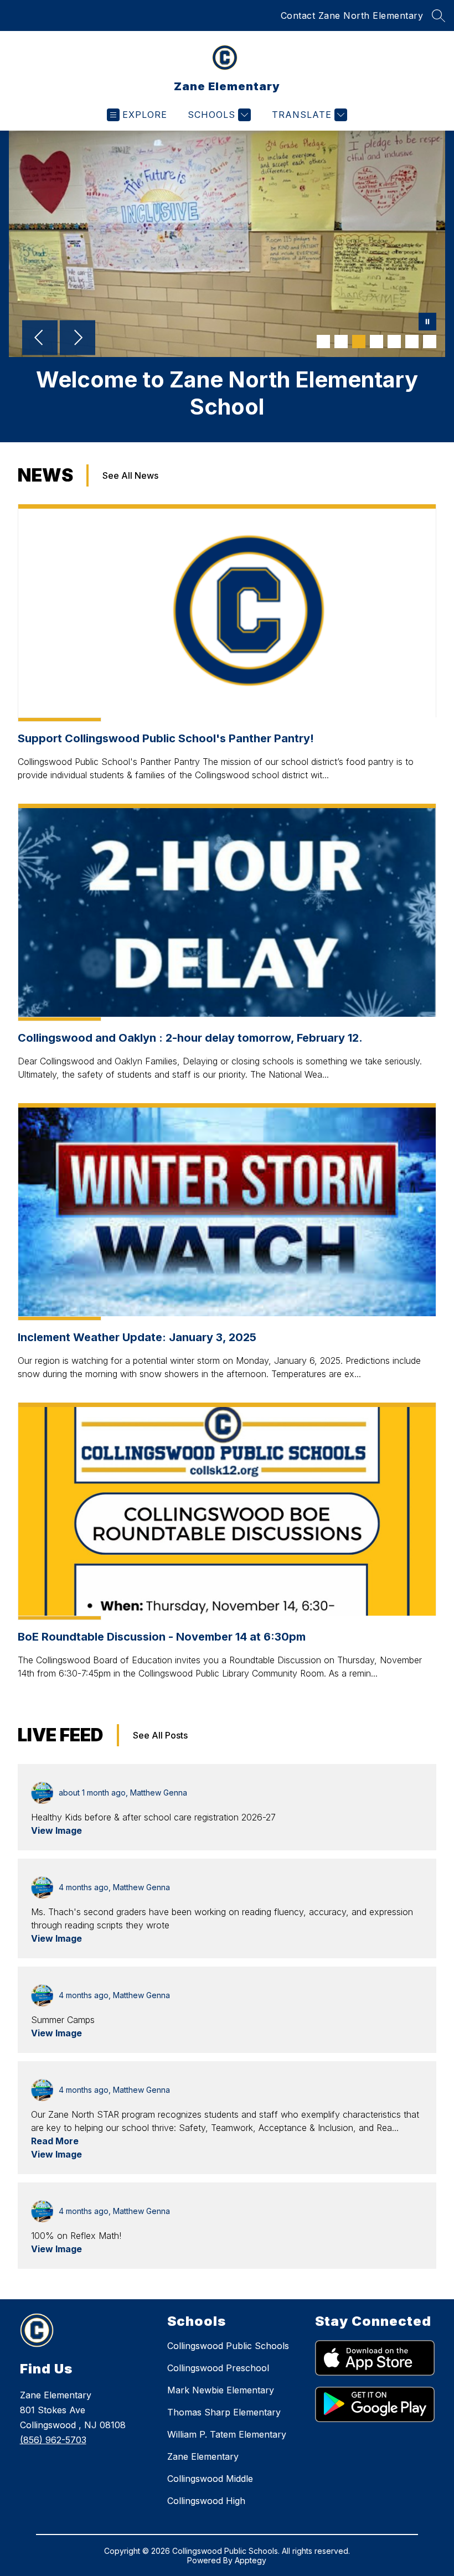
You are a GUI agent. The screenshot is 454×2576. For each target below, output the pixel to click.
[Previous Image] (40, 339)
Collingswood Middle (210, 2479)
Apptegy (251, 2560)
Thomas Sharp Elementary (224, 2412)
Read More (55, 2141)
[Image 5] (394, 342)
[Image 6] (412, 342)
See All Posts (160, 1735)
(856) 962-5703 (53, 2440)
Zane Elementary (203, 2456)
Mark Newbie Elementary (221, 2390)
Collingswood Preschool (218, 2368)
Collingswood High (206, 2501)
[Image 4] (376, 342)
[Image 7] (430, 342)
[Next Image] (78, 339)
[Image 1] (323, 342)
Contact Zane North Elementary (352, 15)
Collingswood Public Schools (228, 2346)
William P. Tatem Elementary (227, 2434)
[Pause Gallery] (427, 323)
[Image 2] (341, 342)
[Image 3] (359, 342)
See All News (130, 475)
